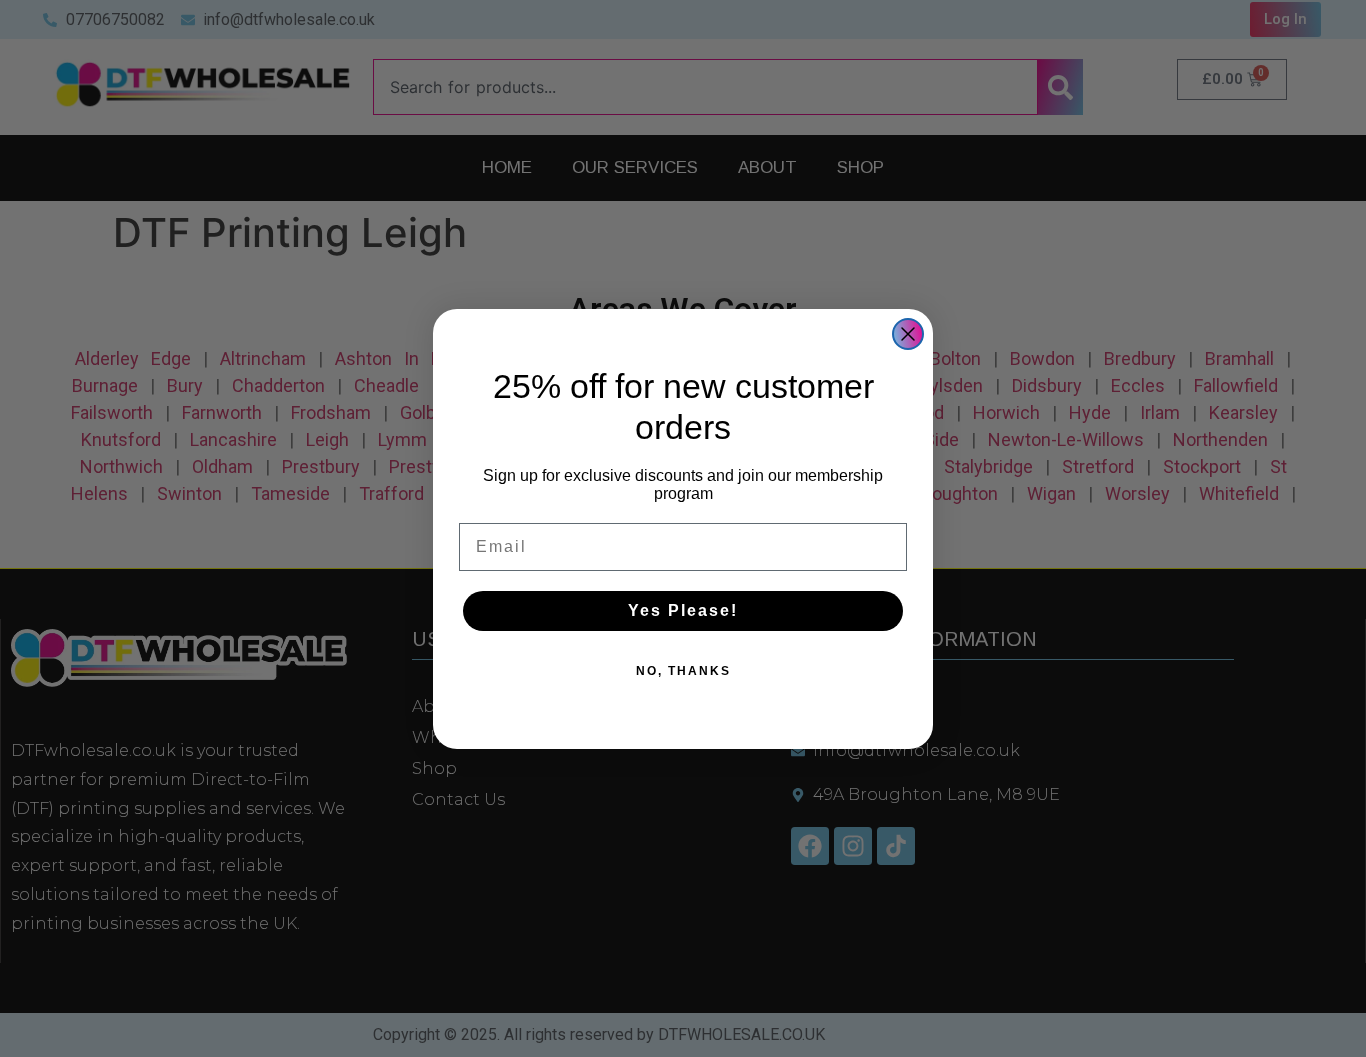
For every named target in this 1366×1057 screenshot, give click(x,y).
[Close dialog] (908, 334)
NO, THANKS (683, 671)
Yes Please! (683, 610)
